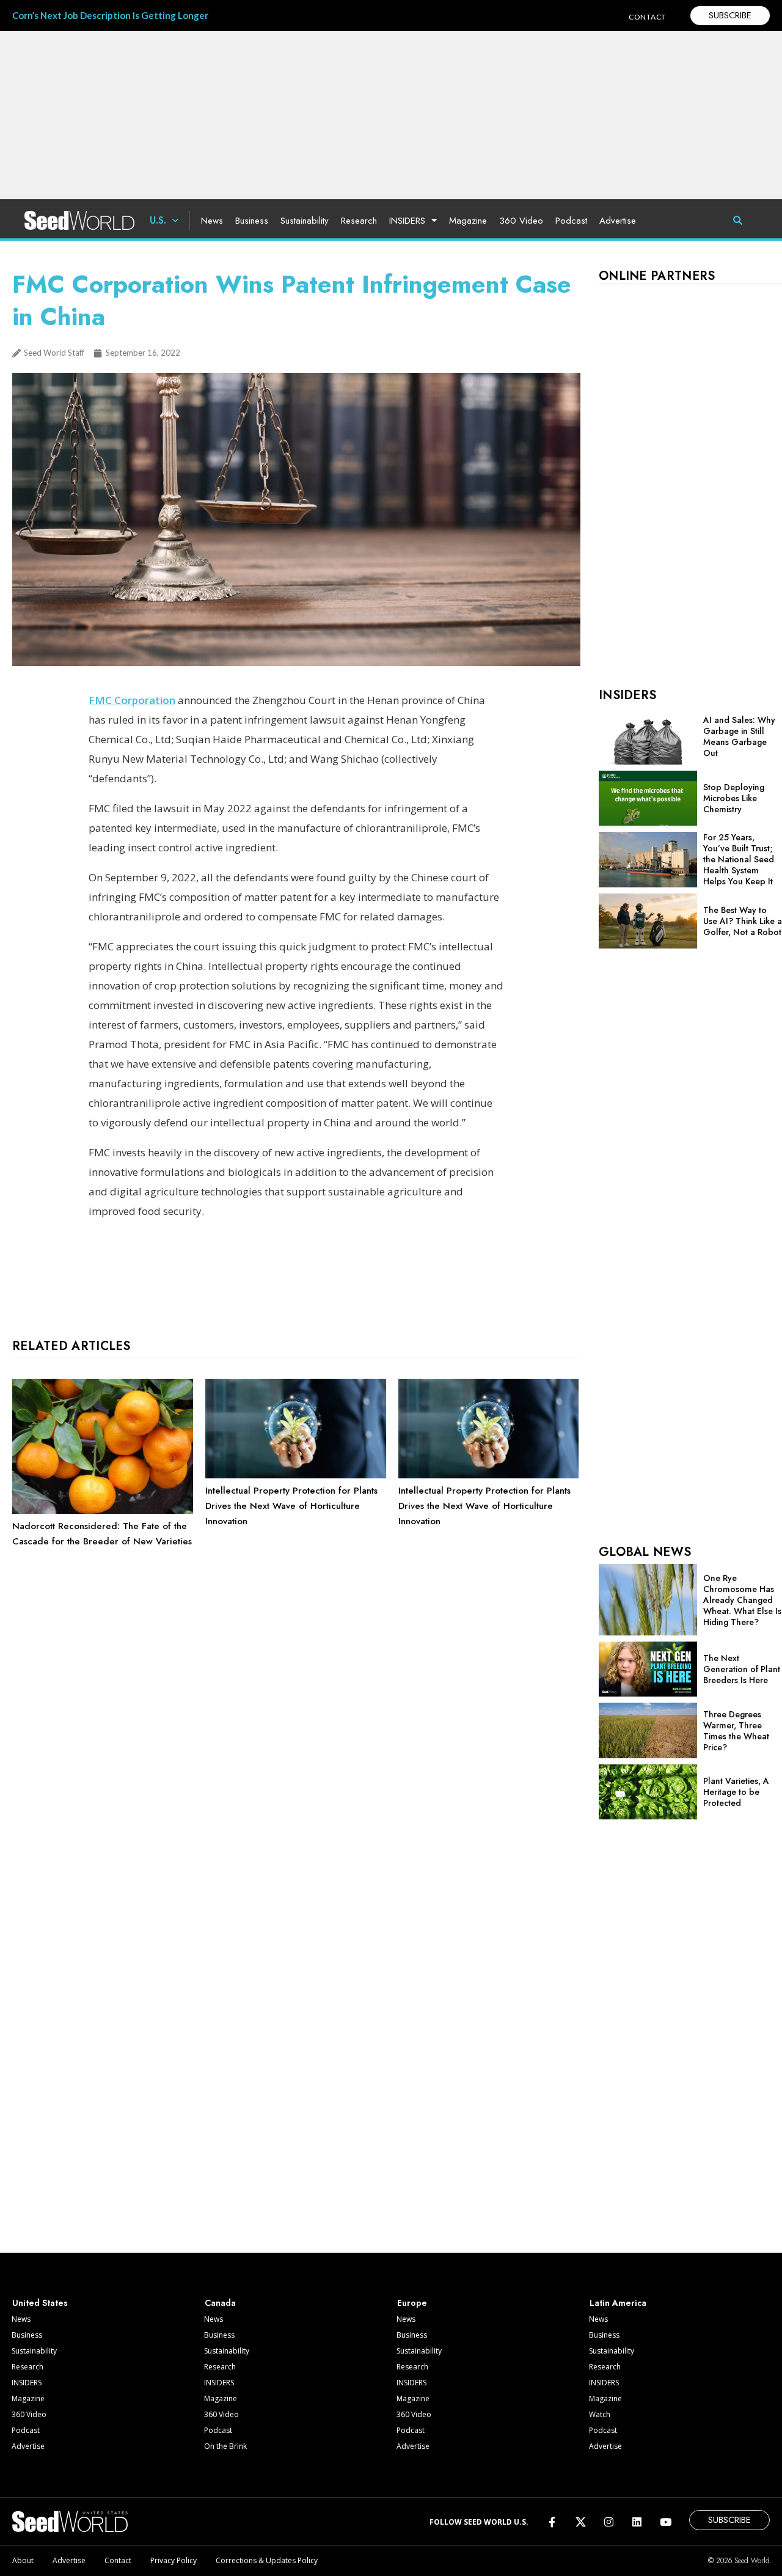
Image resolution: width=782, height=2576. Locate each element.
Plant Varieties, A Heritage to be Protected (736, 1792)
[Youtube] (666, 2521)
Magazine (468, 221)
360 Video (521, 221)
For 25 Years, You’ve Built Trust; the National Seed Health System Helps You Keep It (739, 859)
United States (40, 2303)
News (212, 221)
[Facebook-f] (552, 2521)
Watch (600, 2414)
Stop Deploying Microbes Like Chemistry (734, 798)
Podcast (571, 221)
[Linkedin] (637, 2521)
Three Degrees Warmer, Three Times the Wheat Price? (736, 1731)
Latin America (618, 2303)
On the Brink (225, 2446)
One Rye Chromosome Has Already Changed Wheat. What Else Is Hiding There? (742, 1600)
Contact (118, 2560)
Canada (220, 2303)
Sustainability (305, 221)
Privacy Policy (174, 2560)
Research (359, 221)
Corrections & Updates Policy (267, 2560)
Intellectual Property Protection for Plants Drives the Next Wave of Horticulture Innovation (291, 1506)
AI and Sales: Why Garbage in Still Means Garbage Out (739, 736)
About (23, 2560)
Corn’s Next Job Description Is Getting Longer (110, 15)
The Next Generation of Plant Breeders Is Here (742, 1669)
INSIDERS (407, 221)
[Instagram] (609, 2521)
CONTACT (647, 17)
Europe (412, 2303)
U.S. (158, 220)
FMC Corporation (132, 700)
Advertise (618, 221)
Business (252, 221)
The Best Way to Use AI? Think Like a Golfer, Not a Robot (743, 921)
